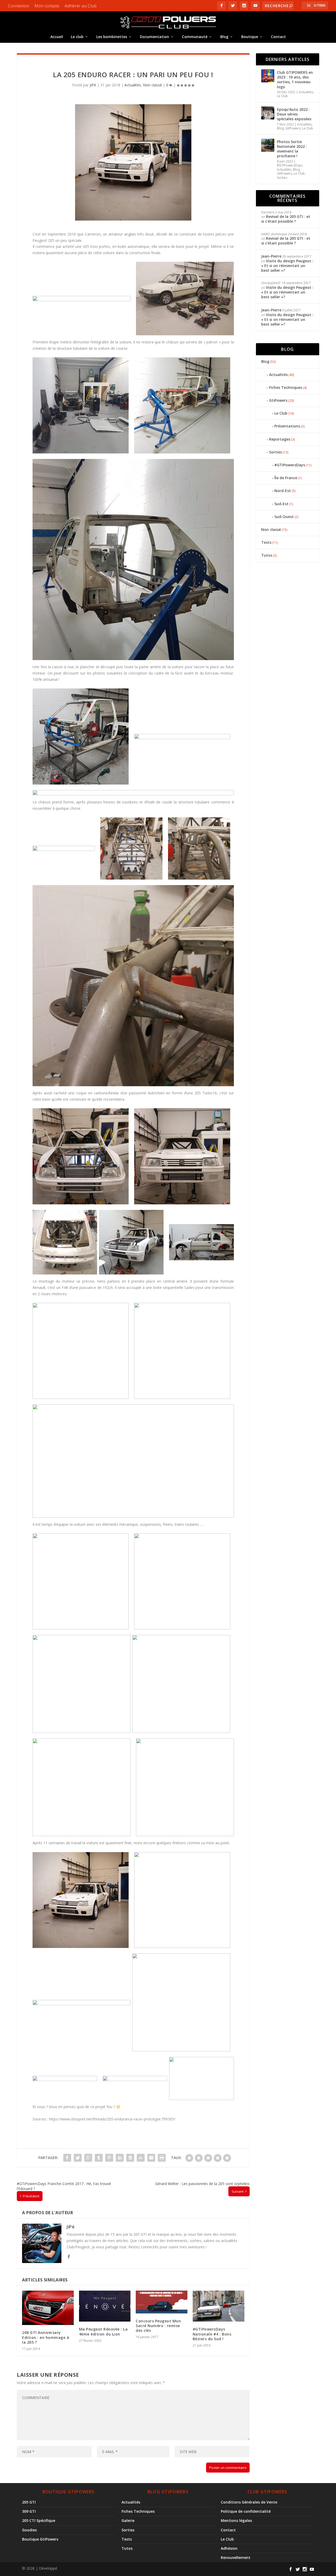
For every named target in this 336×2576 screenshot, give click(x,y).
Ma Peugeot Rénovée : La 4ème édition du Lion (103, 2331)
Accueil (57, 37)
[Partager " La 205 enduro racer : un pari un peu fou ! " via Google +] (88, 2158)
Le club (77, 37)
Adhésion (229, 2548)
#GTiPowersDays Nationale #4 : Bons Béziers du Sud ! (212, 2334)
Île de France (286, 478)
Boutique (250, 37)
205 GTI (29, 2502)
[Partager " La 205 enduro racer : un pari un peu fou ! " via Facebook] (67, 2158)
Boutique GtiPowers (40, 2539)
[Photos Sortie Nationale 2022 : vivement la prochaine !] (268, 145)
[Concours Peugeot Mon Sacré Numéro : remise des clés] (162, 2302)
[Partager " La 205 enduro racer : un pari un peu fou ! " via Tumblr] (99, 2158)
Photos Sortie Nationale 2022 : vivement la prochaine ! (292, 149)
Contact (278, 37)
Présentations (287, 426)
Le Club (282, 96)
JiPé (93, 85)
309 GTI (29, 2511)
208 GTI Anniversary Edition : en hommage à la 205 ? (46, 2337)
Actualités (133, 85)
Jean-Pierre (271, 256)
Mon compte (47, 6)
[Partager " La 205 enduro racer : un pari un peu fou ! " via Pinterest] (109, 2158)
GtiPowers (293, 128)
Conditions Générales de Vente (249, 2502)
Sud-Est (281, 504)
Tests (266, 542)
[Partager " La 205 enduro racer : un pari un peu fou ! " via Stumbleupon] (141, 2158)
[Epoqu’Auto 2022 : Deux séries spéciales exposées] (268, 113)
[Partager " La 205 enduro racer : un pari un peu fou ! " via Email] (151, 2158)
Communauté (195, 37)
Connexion (19, 6)
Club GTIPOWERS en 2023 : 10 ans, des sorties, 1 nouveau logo (295, 80)
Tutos (267, 555)
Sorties (282, 178)
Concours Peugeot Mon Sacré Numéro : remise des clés (158, 2326)
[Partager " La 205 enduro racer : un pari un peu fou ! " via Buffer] (130, 2158)
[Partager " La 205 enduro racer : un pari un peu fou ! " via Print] (162, 2158)
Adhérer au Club (81, 6)
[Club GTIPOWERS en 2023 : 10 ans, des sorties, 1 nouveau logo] (268, 76)
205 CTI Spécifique (39, 2520)
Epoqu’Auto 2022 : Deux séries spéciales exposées (294, 114)
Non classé (153, 85)
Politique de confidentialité (246, 2511)
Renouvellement (236, 2557)
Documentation (154, 37)
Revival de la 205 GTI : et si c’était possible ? (286, 219)
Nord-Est (283, 491)
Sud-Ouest (284, 517)
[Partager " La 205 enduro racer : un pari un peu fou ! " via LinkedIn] (120, 2158)
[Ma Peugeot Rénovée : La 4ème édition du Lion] (105, 2306)
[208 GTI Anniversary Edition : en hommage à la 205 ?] (48, 2308)
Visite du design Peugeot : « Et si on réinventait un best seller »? (287, 266)
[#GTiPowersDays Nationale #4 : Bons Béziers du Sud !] (219, 2306)
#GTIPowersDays (290, 165)
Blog (224, 37)
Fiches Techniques (286, 387)
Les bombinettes (112, 37)
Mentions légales (236, 2520)
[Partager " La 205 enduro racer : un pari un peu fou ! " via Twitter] (78, 2158)
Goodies (29, 2530)
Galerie (128, 2520)
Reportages (280, 439)
